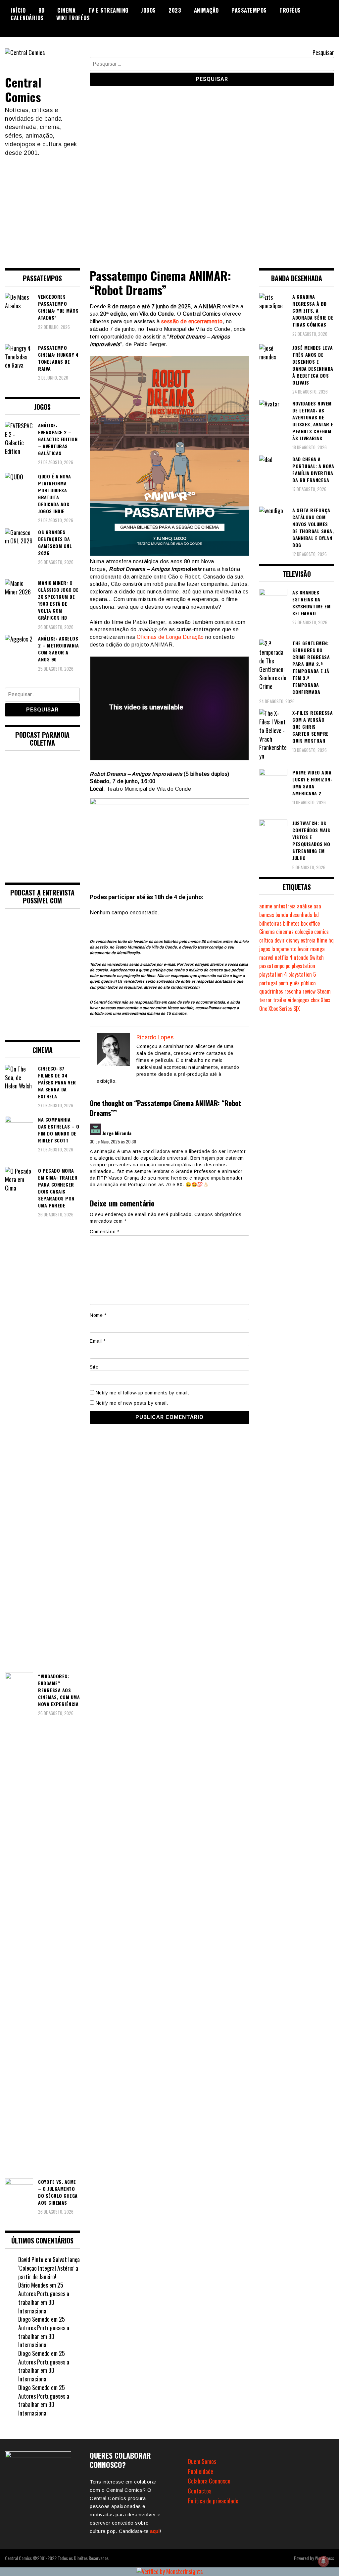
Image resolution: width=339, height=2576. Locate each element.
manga (317, 949)
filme (322, 940)
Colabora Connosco (209, 2481)
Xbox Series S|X (284, 1009)
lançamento (284, 949)
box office (310, 923)
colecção (304, 932)
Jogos (148, 10)
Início (18, 10)
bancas (267, 915)
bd (316, 915)
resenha (293, 991)
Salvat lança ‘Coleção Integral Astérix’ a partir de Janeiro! (49, 2268)
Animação (206, 10)
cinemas (285, 932)
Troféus (290, 10)
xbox (315, 1000)
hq (331, 940)
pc (288, 966)
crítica (266, 940)
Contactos (199, 2491)
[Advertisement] (169, 207)
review (309, 991)
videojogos (299, 1000)
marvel (266, 957)
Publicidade (200, 2471)
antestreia (285, 906)
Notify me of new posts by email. (132, 1403)
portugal (268, 983)
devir (280, 940)
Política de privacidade (213, 2501)
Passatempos (249, 10)
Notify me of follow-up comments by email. (143, 1393)
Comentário (104, 1232)
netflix (281, 957)
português (289, 983)
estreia (308, 940)
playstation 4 (273, 974)
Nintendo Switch (307, 957)
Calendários (27, 18)
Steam (324, 991)
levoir (303, 949)
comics (321, 932)
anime (266, 906)
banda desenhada (294, 915)
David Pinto (31, 2259)
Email (98, 1341)
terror (266, 1000)
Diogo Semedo (34, 2319)
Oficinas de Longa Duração (170, 637)
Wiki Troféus (73, 18)
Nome (98, 1315)
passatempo (272, 966)
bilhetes (291, 923)
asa (317, 906)
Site (94, 1367)
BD (42, 10)
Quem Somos (202, 2461)
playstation (303, 966)
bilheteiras (270, 923)
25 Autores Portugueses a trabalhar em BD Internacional (44, 2298)
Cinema (66, 10)
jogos (265, 949)
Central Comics (23, 89)
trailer (280, 1000)
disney (293, 940)
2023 (175, 10)
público (308, 983)
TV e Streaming (108, 10)
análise (305, 906)
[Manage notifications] (323, 2561)
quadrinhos (271, 991)
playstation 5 (302, 974)
